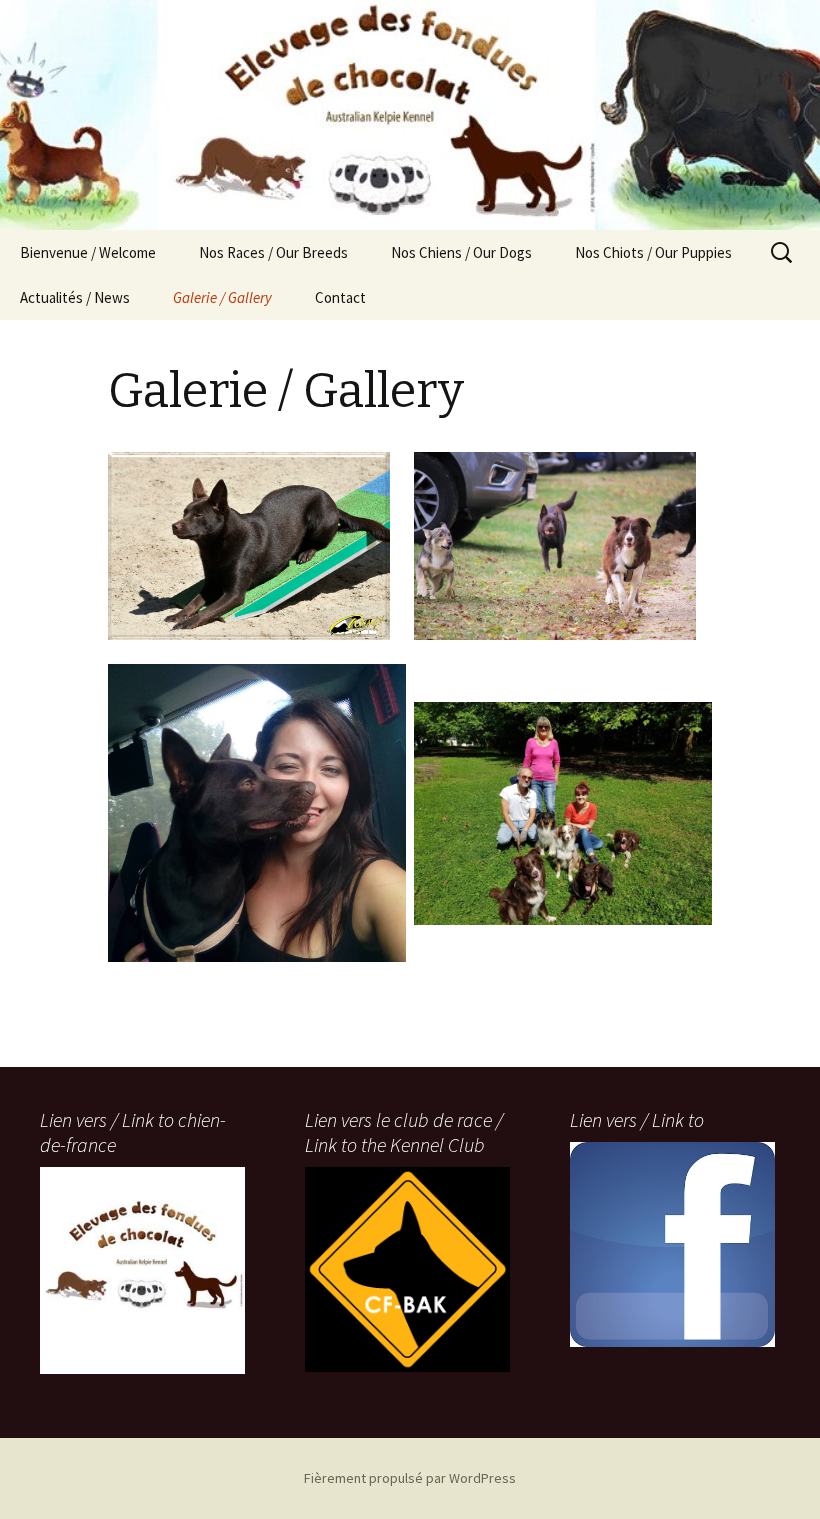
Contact (340, 297)
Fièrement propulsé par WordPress (410, 1478)
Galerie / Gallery (222, 297)
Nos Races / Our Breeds (273, 252)
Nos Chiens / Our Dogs (461, 252)
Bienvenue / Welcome (88, 252)
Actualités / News (75, 297)
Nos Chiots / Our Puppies (653, 252)
